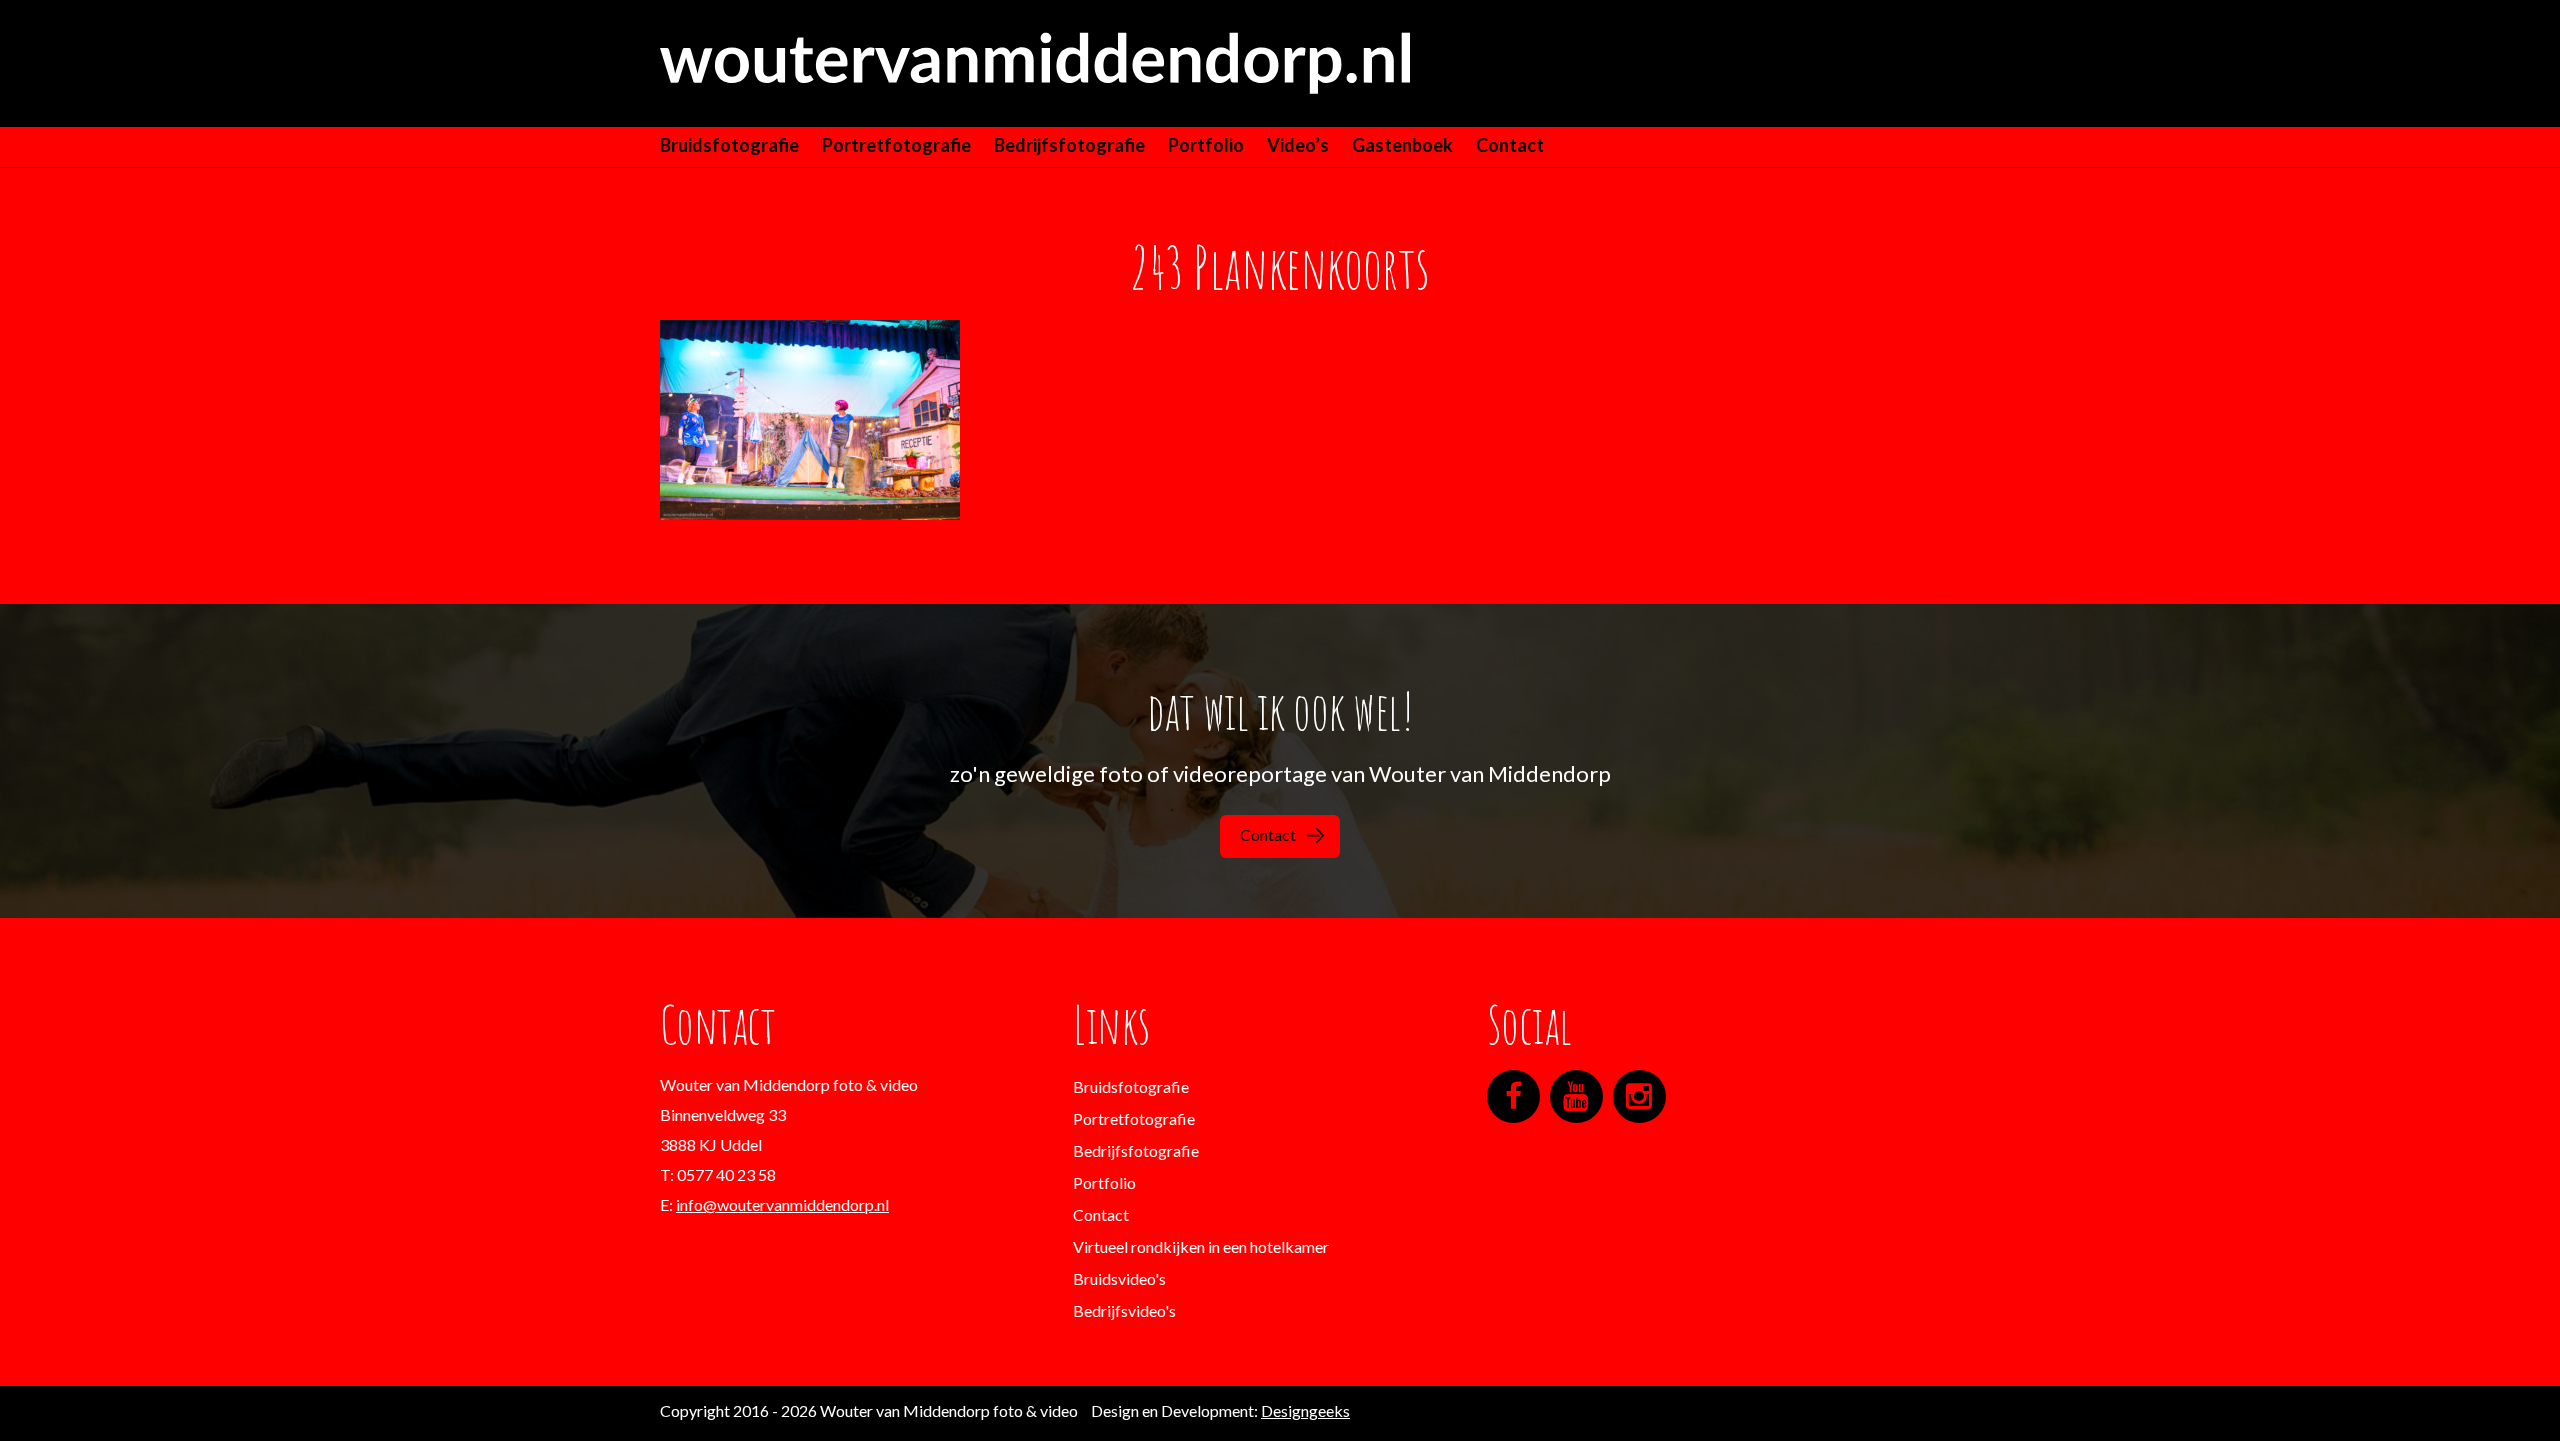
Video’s (1298, 145)
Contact (1510, 145)
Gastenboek (1402, 145)
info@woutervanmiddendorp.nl (782, 1204)
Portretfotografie (896, 145)
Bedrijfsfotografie (1069, 145)
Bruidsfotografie (729, 145)
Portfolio (1206, 145)
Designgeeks (1305, 1410)
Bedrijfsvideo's (1124, 1310)
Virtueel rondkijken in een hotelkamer (1201, 1246)
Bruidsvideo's (1119, 1278)
